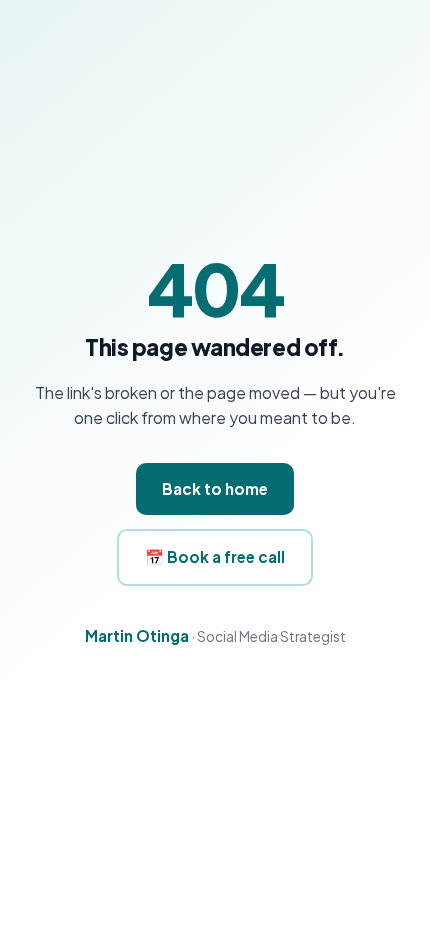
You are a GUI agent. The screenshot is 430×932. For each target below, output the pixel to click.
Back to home (215, 488)
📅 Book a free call (215, 556)
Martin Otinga (137, 635)
